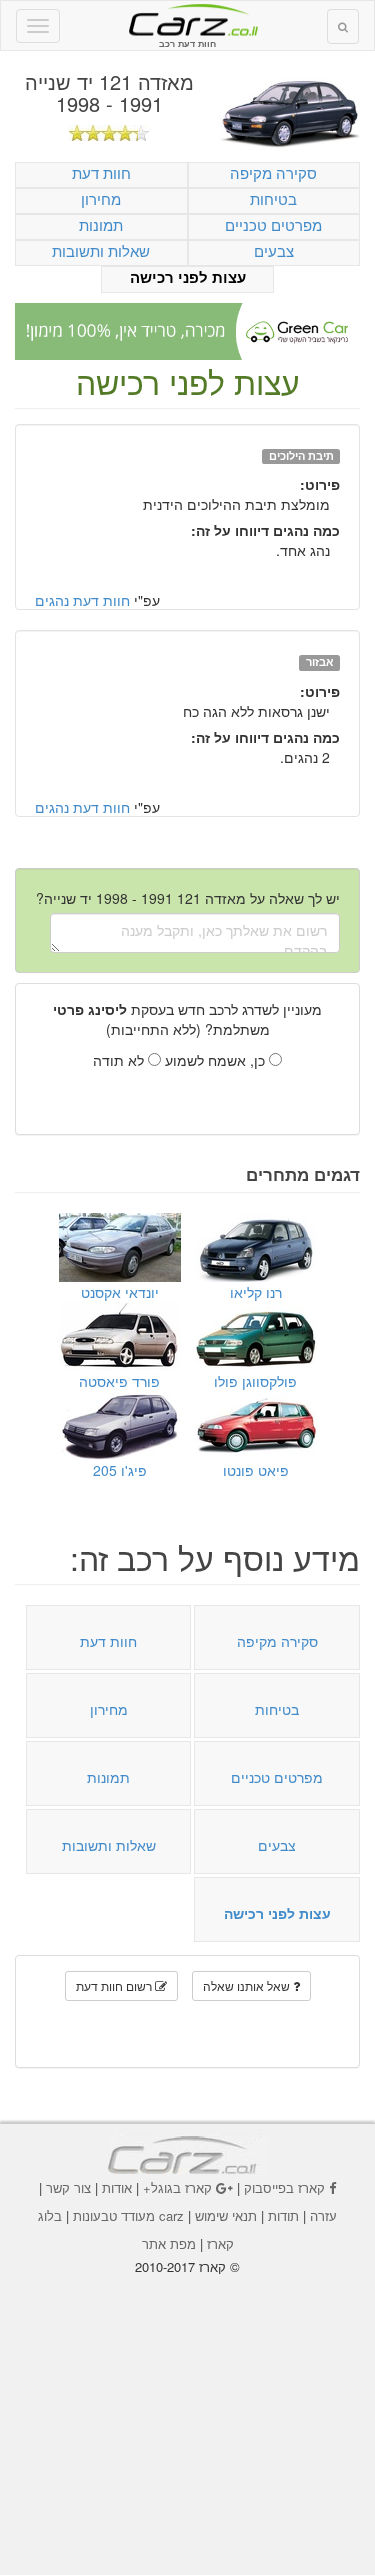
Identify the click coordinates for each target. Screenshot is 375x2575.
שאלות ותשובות (101, 250)
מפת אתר (169, 2243)
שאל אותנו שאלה (248, 1985)
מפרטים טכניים (273, 224)
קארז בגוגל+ (177, 2187)
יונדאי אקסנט (120, 1292)
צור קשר (68, 2187)
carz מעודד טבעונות (128, 2215)
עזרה (323, 2215)
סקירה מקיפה (273, 172)
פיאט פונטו (256, 1470)
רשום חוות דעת (115, 1985)
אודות (117, 2187)
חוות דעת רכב (188, 19)
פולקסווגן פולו (255, 1381)
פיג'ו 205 (120, 1470)
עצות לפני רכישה (188, 277)
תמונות (101, 224)
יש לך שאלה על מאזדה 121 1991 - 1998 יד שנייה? (188, 898)
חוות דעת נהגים (82, 600)
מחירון (101, 198)
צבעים (274, 250)
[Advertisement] (188, 2411)
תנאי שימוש (226, 2215)
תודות (283, 2215)
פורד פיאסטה (119, 1381)
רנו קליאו (256, 1292)
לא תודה (120, 1060)
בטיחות (273, 198)
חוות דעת (101, 172)
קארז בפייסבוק (284, 2187)
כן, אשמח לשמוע (217, 1060)
